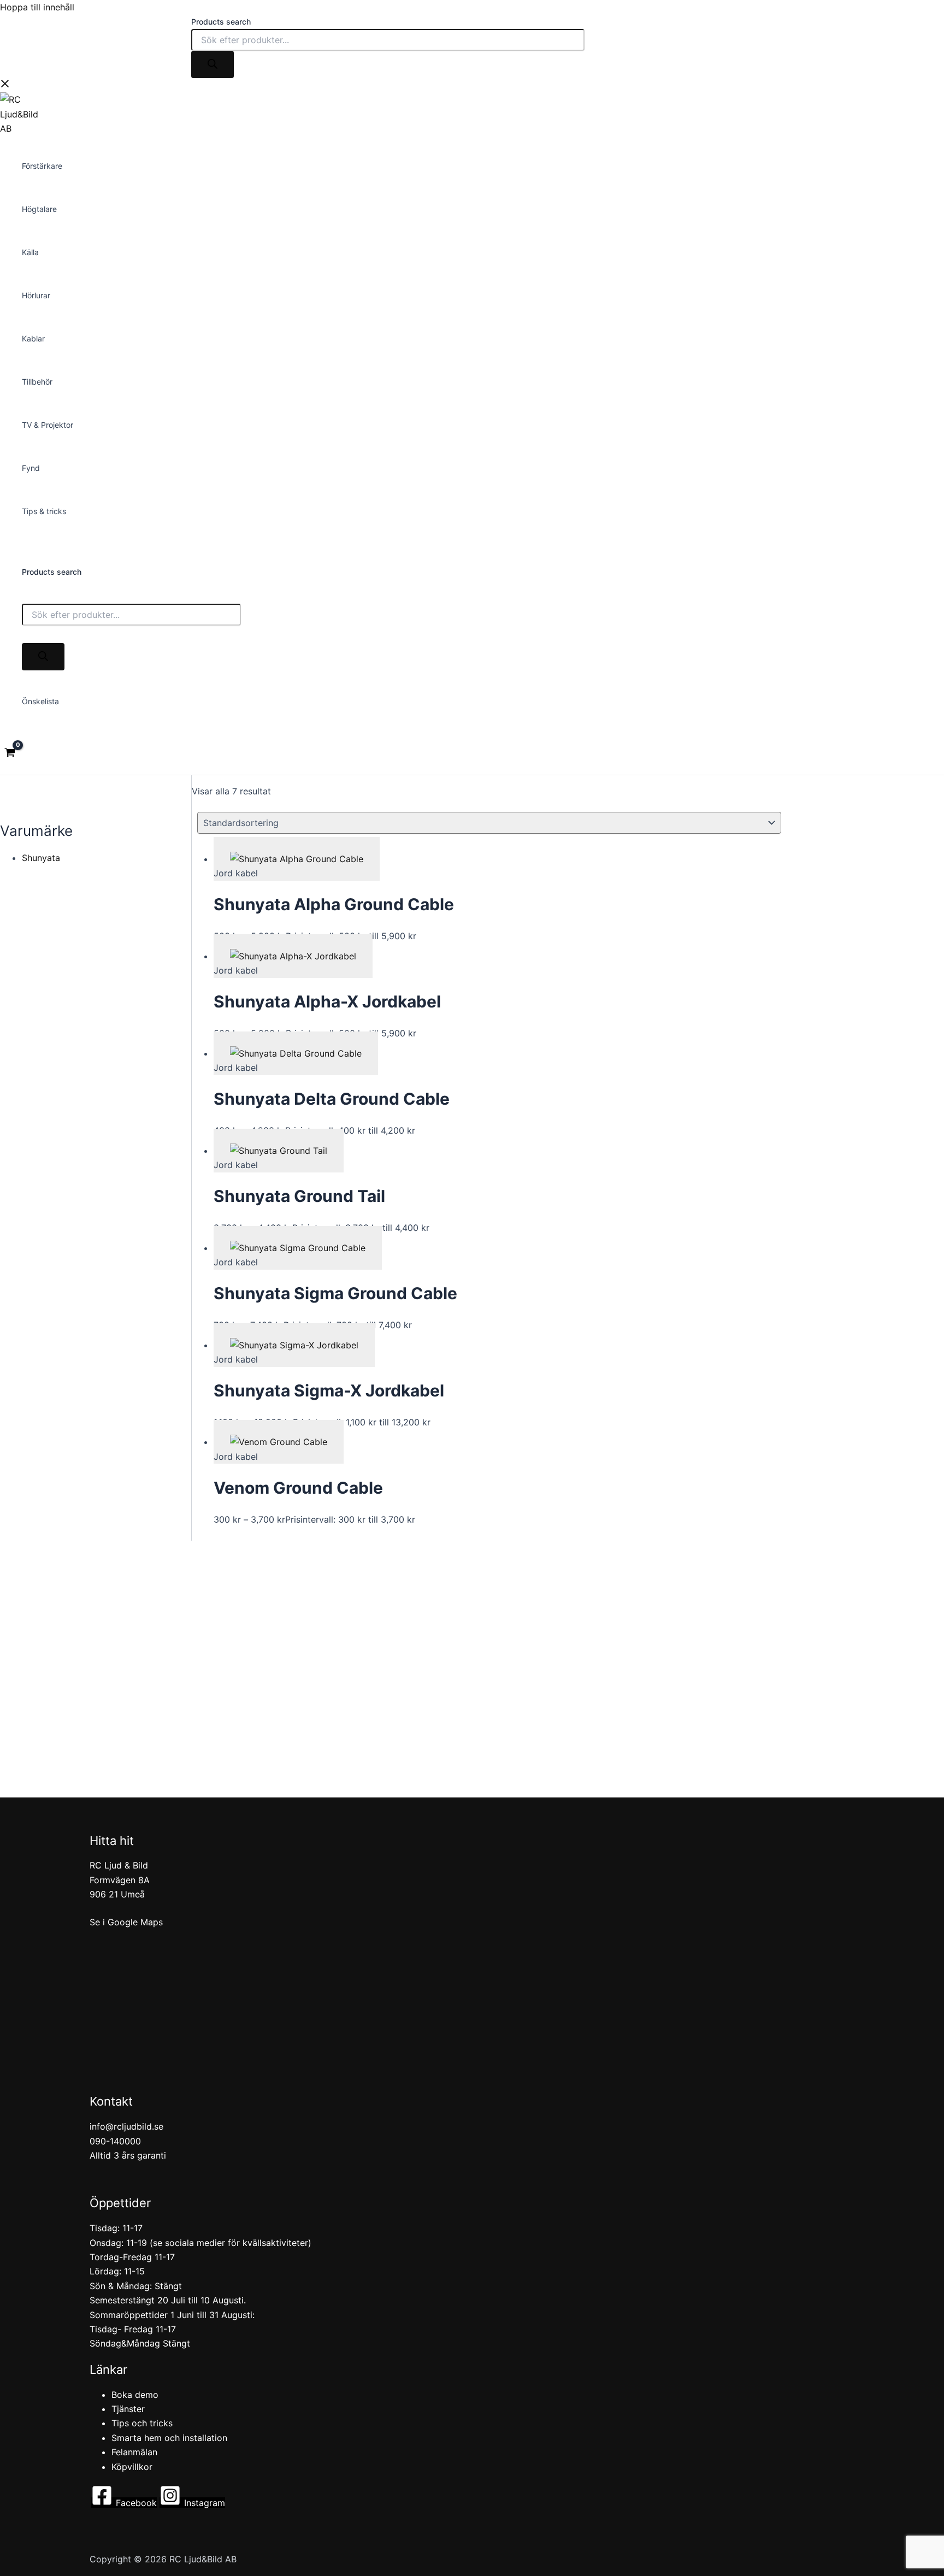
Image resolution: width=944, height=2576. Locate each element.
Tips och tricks (142, 2423)
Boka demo (135, 2395)
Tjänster (128, 2409)
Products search (221, 22)
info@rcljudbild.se (126, 2126)
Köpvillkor (132, 2467)
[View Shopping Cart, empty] (10, 754)
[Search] (213, 64)
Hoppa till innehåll (37, 7)
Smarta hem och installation (169, 2438)
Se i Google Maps (126, 1922)
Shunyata (41, 858)
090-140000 (115, 2141)
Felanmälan (134, 2452)
